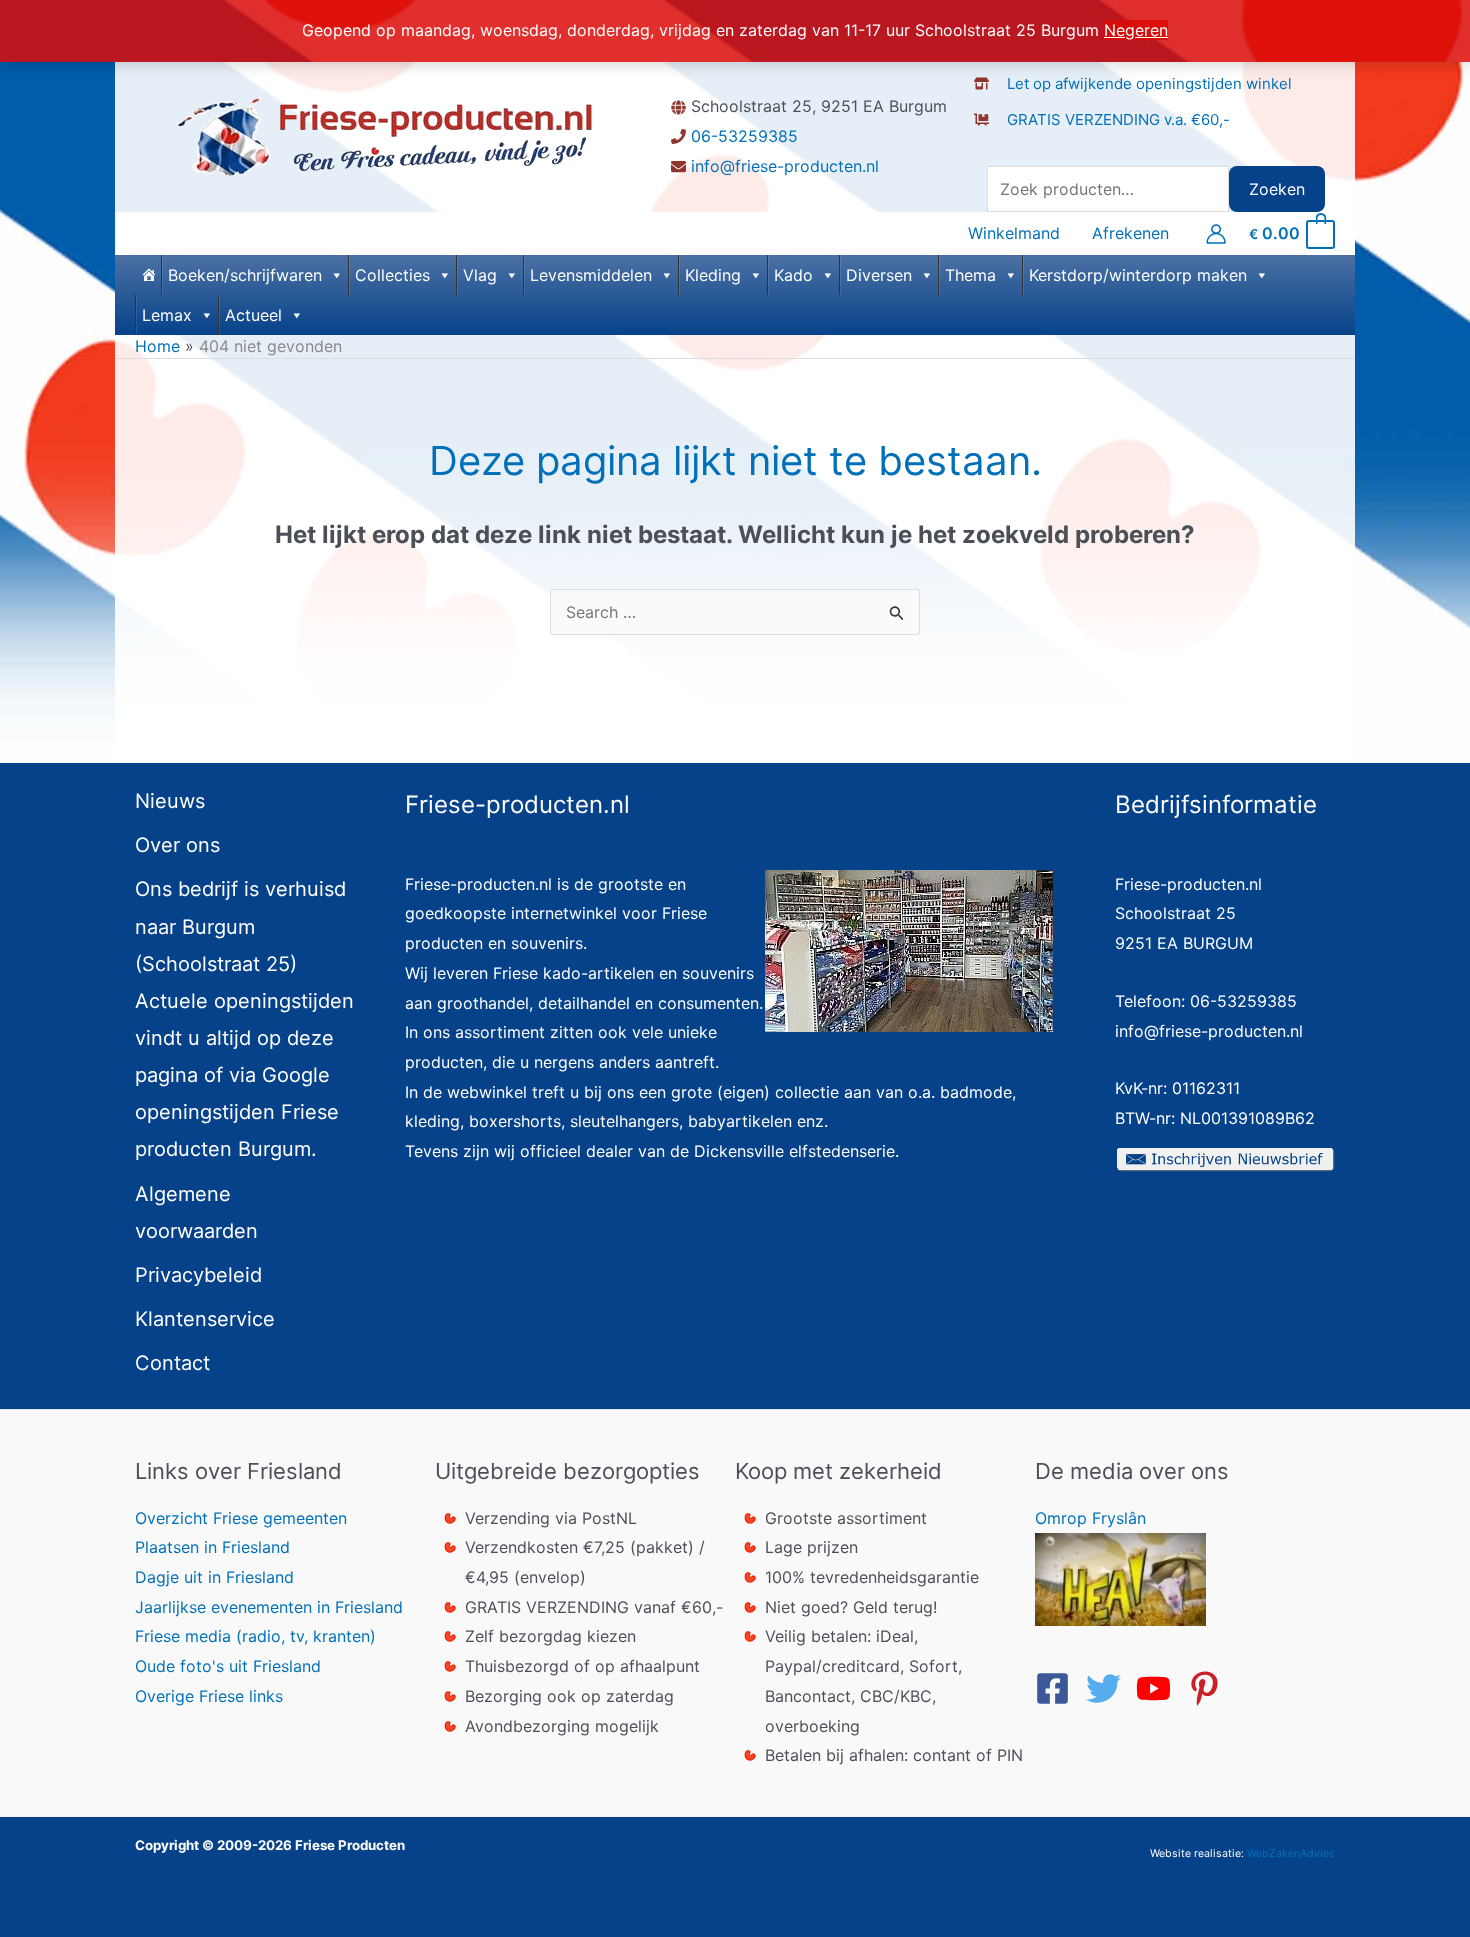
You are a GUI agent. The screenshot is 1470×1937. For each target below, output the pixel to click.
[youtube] (1159, 1688)
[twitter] (1109, 1688)
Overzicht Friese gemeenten (241, 1518)
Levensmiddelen (591, 275)
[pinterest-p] (1210, 1688)
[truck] (989, 140)
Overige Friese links (209, 1696)
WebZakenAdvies (1291, 1853)
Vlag (480, 275)
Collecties (392, 275)
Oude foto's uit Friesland (228, 1666)
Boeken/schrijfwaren (245, 275)
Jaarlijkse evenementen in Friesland (269, 1607)
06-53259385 (744, 136)
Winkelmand (1014, 233)
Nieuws (170, 801)
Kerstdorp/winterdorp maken (1138, 275)
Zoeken (1277, 189)
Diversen (879, 275)
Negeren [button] (1136, 30)
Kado (793, 275)
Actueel (253, 315)
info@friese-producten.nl (785, 166)
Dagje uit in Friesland (214, 1577)
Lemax (167, 315)
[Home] (148, 275)
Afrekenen (1130, 233)
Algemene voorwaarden (196, 1212)
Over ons (177, 845)
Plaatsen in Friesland (212, 1547)
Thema (970, 275)
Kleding (713, 275)
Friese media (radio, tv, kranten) (255, 1636)
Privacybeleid (198, 1275)
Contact (172, 1363)
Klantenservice (205, 1319)
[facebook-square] (1058, 1688)
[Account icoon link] (1216, 234)
